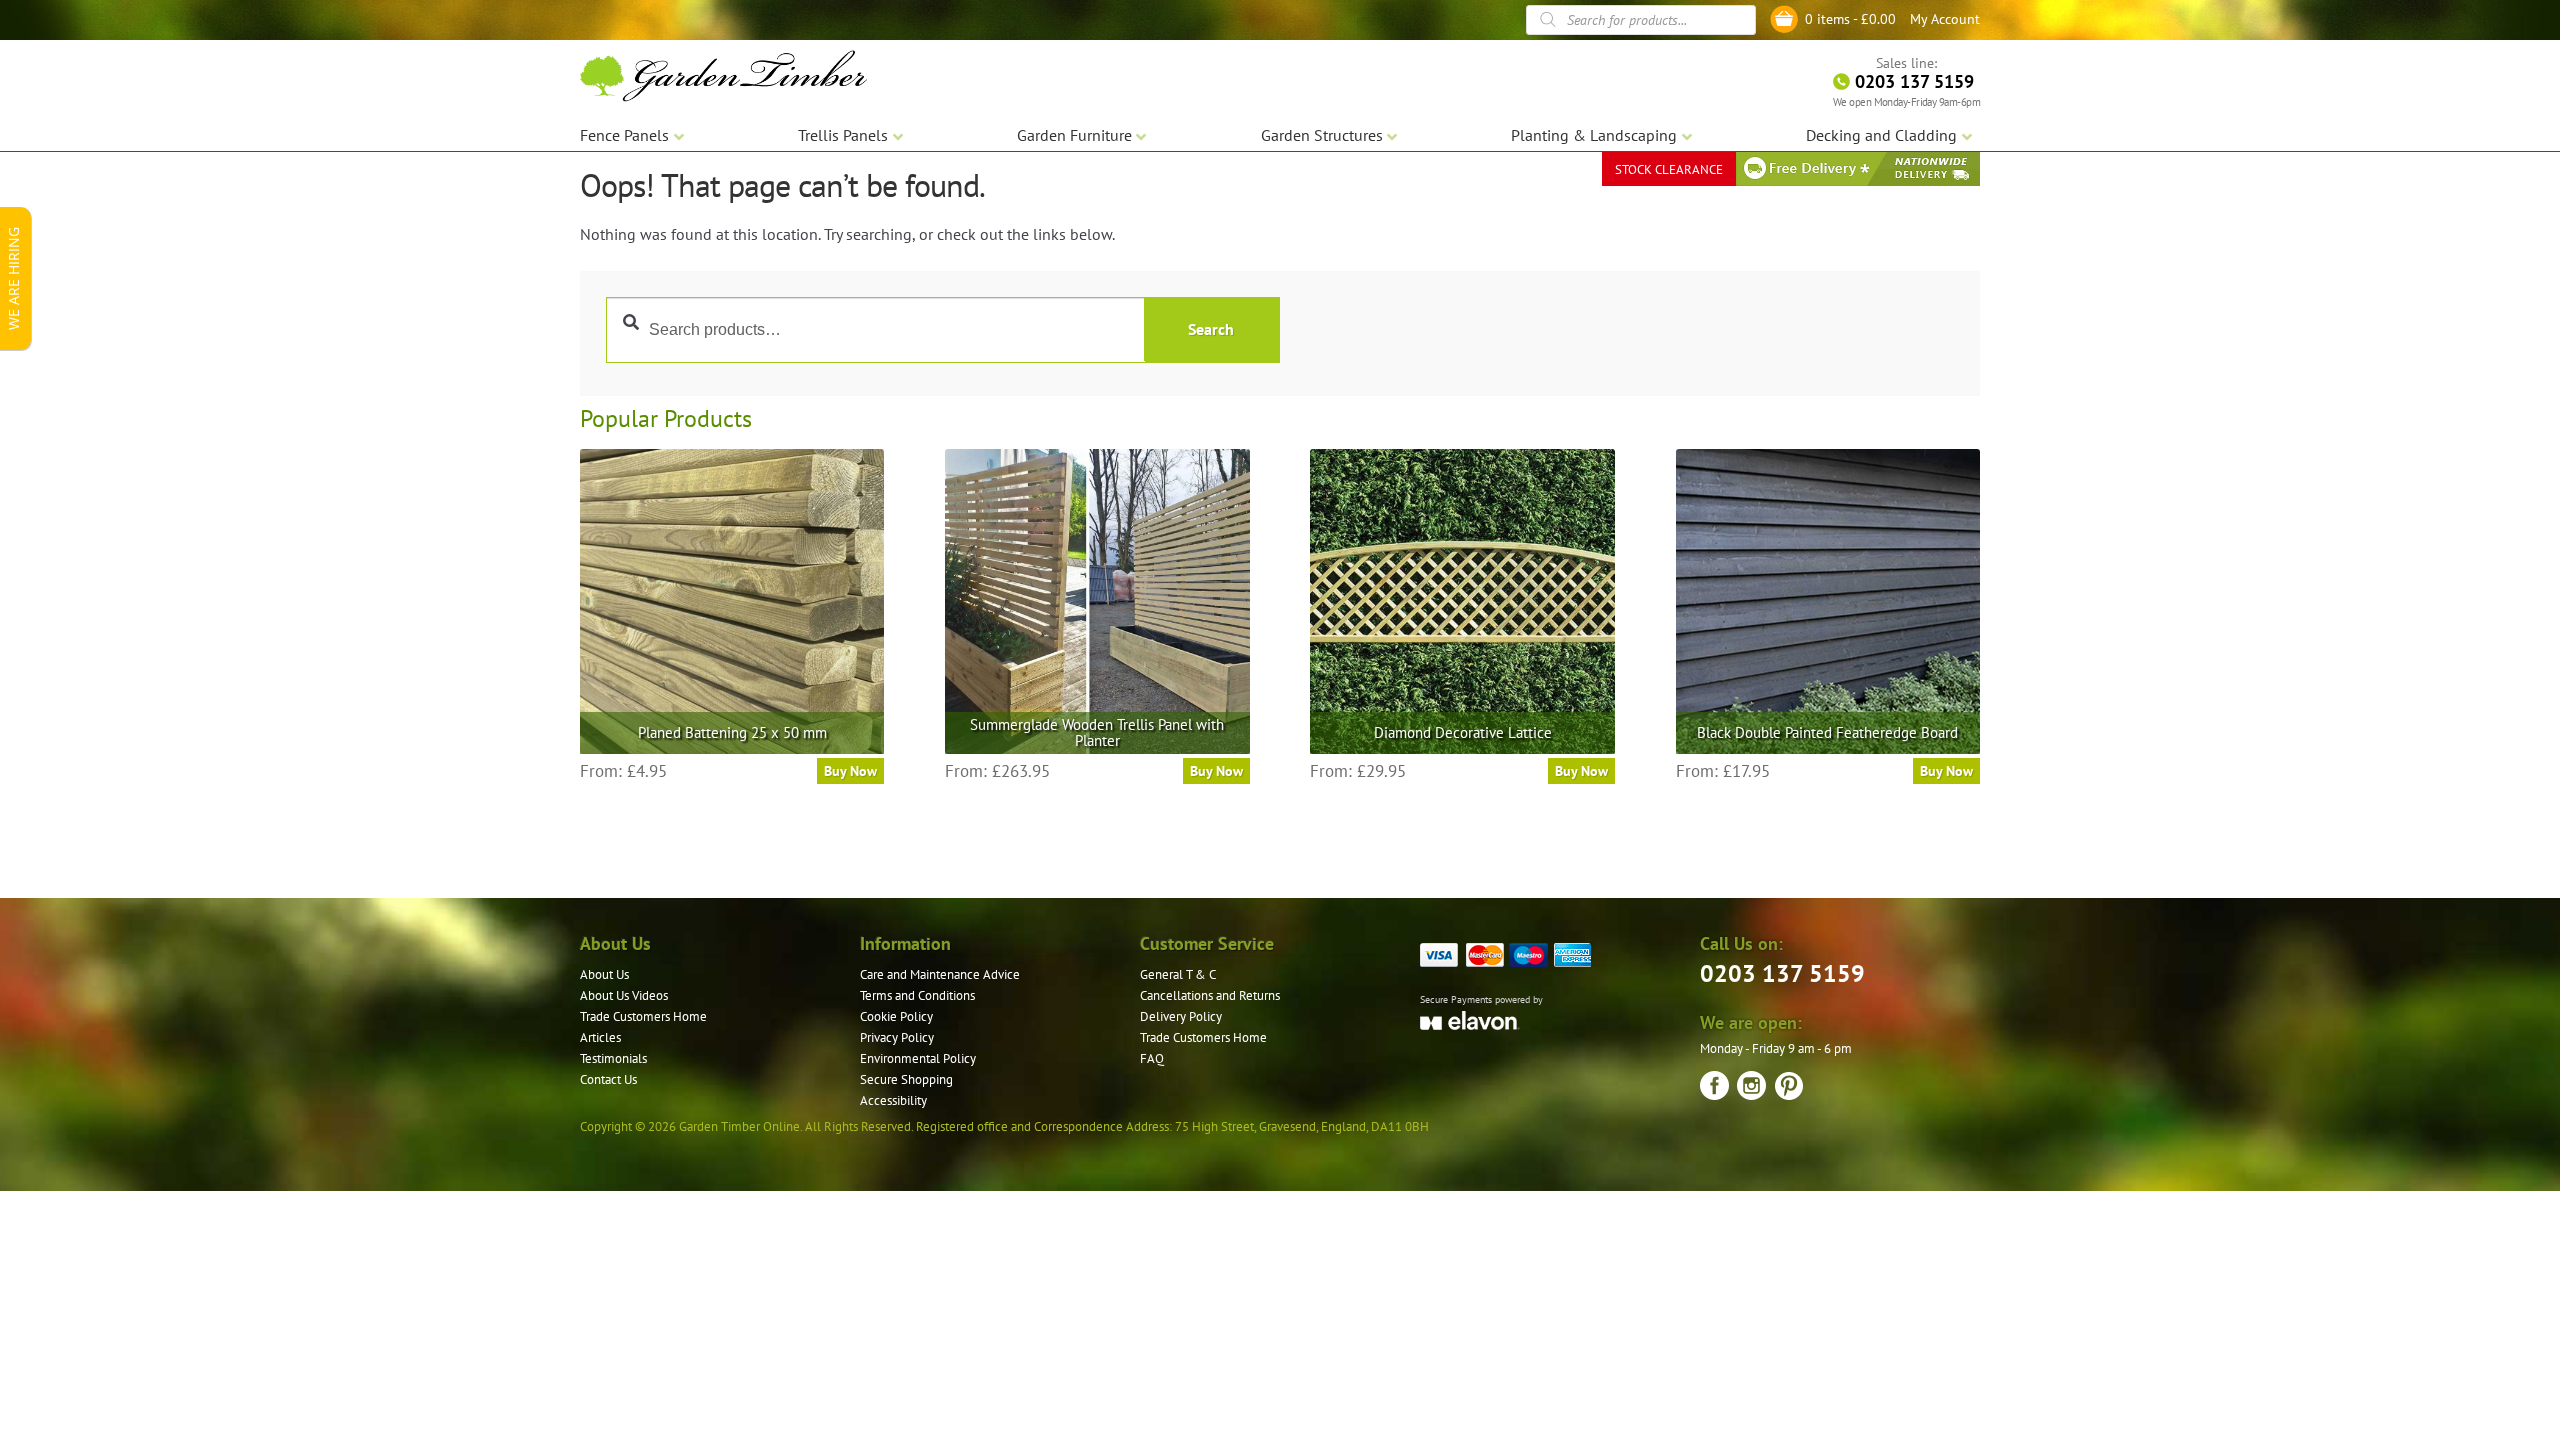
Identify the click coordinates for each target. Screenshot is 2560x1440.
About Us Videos (624, 995)
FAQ (1152, 1058)
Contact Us (608, 1079)
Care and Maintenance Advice (940, 974)
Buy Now (850, 771)
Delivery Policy (1181, 1016)
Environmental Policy (918, 1058)
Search (1211, 329)
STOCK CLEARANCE (1669, 169)
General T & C (1178, 974)
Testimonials (613, 1058)
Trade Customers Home (643, 1016)
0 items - (1850, 19)
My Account (1945, 19)
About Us (604, 974)
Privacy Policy (897, 1037)
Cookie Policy (896, 1016)
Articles (600, 1037)
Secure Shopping (906, 1079)
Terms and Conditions (917, 995)
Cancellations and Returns (1210, 995)
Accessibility (893, 1100)
